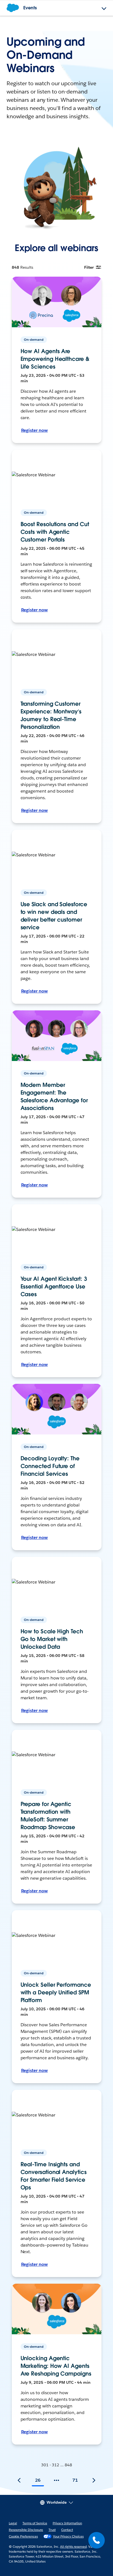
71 (75, 2480)
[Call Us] (97, 2540)
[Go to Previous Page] (19, 2480)
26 (38, 2480)
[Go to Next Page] (94, 2480)
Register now (35, 430)
